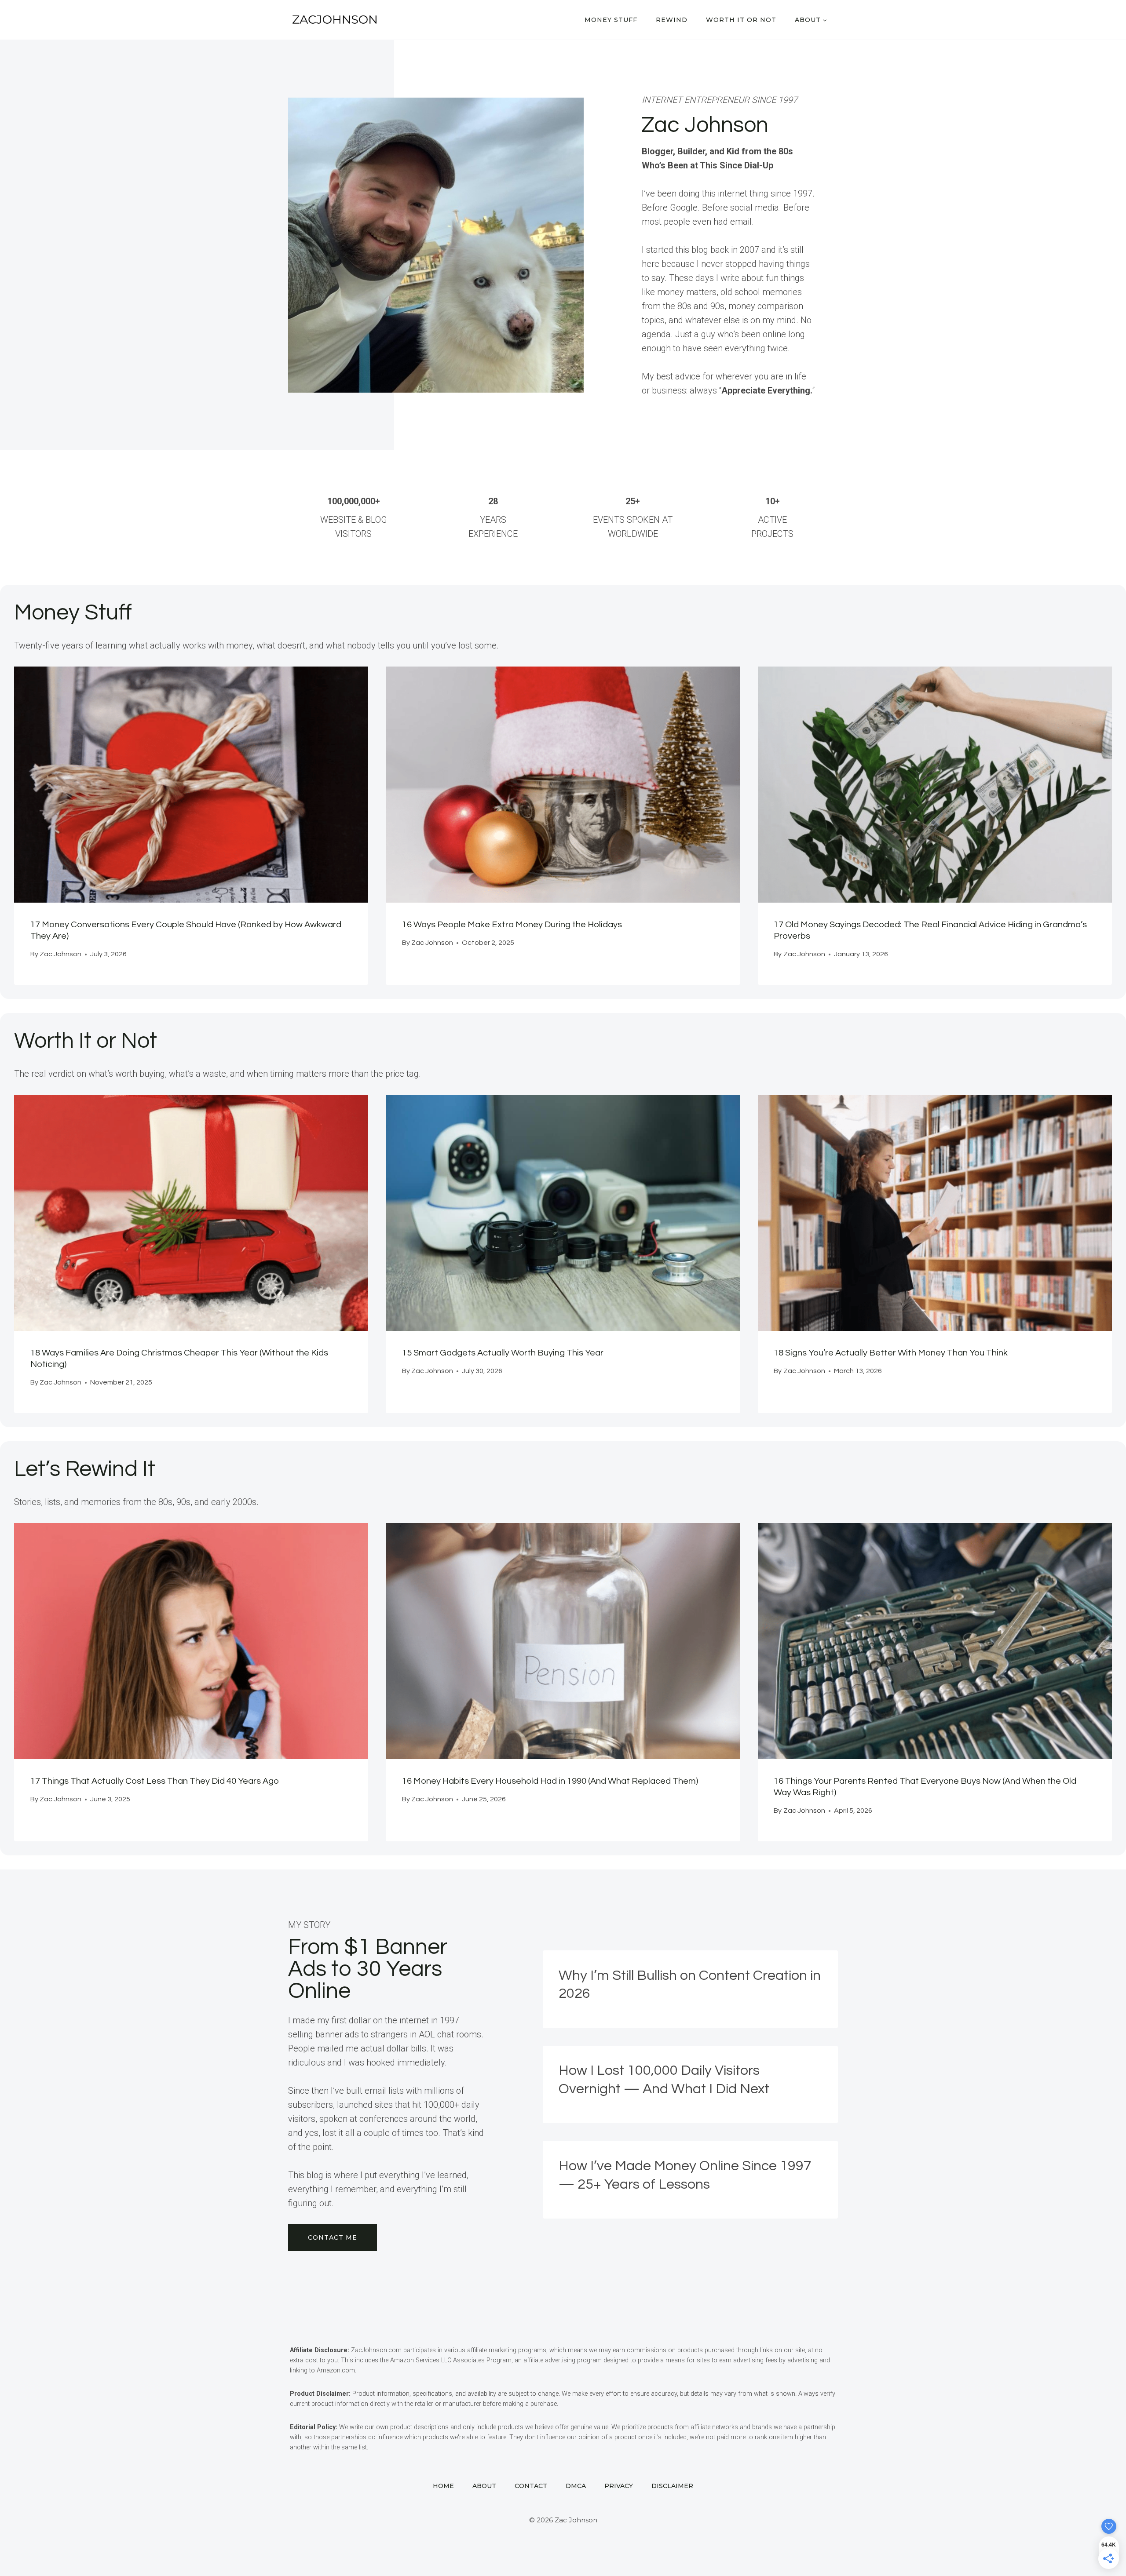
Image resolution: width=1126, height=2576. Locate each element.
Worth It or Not (741, 20)
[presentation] (191, 785)
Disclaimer (672, 2486)
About (484, 2486)
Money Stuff (611, 20)
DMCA (576, 2486)
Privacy (619, 2486)
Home (443, 2486)
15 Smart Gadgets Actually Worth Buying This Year (503, 1353)
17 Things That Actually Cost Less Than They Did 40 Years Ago (155, 1781)
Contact (531, 2486)
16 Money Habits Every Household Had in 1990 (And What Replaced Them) (550, 1781)
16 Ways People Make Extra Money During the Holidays (512, 925)
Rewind (672, 20)
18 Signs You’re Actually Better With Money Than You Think (891, 1353)
